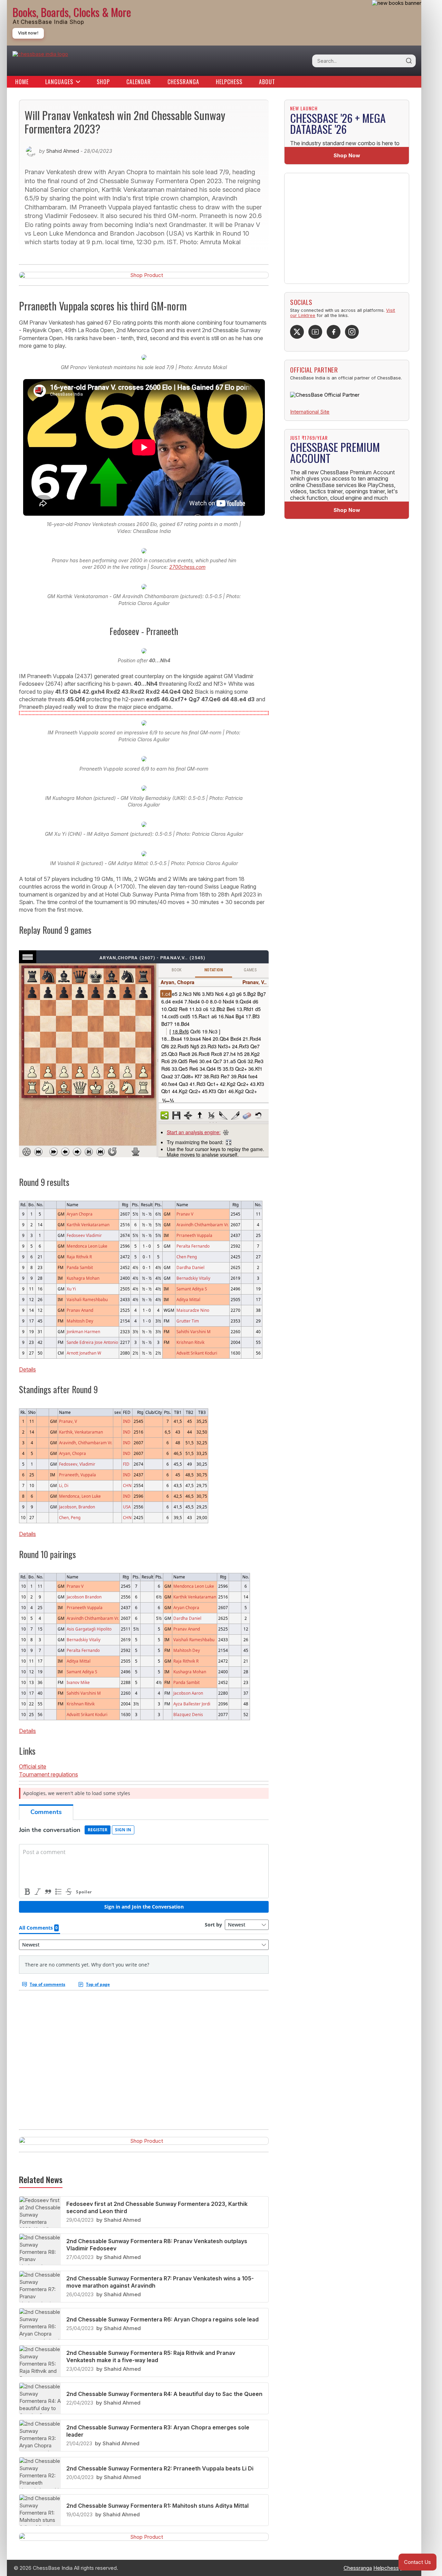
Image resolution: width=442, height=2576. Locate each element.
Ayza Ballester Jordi (192, 1704)
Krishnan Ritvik (190, 1342)
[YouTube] (315, 332)
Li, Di (64, 1485)
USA (127, 1507)
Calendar (139, 82)
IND (127, 1421)
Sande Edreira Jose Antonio (92, 1342)
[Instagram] (352, 332)
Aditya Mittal (188, 1299)
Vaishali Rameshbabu (87, 1299)
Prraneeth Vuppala (194, 1235)
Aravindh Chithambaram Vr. (203, 1225)
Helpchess (229, 82)
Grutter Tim (188, 1321)
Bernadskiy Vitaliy (193, 1278)
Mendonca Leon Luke (87, 1246)
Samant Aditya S (192, 1289)
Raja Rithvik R (79, 1257)
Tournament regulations (49, 1774)
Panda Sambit (80, 1267)
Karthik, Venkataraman (81, 1432)
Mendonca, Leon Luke (80, 1496)
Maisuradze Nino (193, 1310)
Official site (33, 1766)
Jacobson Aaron (188, 1693)
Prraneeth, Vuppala (78, 1475)
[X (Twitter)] (297, 332)
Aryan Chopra (80, 1214)
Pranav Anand (80, 1310)
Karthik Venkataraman (88, 1225)
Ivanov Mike (78, 1682)
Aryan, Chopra (73, 1453)
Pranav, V (68, 1421)
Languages (59, 82)
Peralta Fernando (193, 1246)
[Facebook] (334, 332)
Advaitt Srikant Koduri (197, 1353)
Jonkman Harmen (83, 1331)
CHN (127, 1485)
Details (27, 1369)
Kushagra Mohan (83, 1278)
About (267, 82)
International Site (310, 412)
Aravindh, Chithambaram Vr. (86, 1443)
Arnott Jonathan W (84, 1353)
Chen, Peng (70, 1517)
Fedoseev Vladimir (84, 1235)
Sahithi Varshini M (194, 1331)
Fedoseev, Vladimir (77, 1464)
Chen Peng (187, 1257)
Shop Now (347, 155)
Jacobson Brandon (84, 1597)
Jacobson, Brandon (77, 1507)
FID (126, 1464)
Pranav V (185, 1214)
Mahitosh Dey (80, 1321)
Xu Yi (71, 1289)
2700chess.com (187, 567)
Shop (103, 82)
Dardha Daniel (190, 1267)
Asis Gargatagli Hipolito (89, 1629)
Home (22, 82)
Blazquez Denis (188, 1714)
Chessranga (183, 82)
